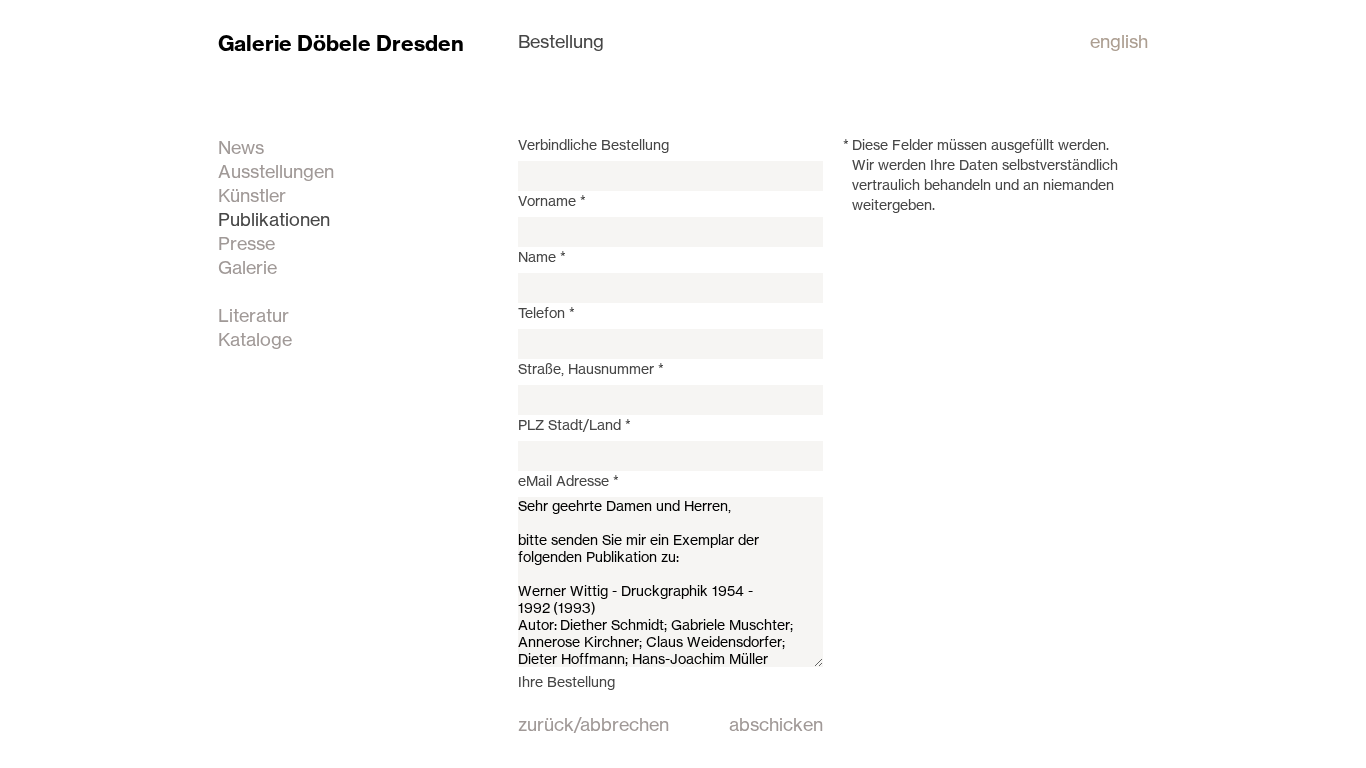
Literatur (253, 315)
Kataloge (255, 339)
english (1119, 41)
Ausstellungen (276, 171)
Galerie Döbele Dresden (341, 43)
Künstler (252, 195)
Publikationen (274, 219)
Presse (246, 243)
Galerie (247, 267)
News (241, 147)
